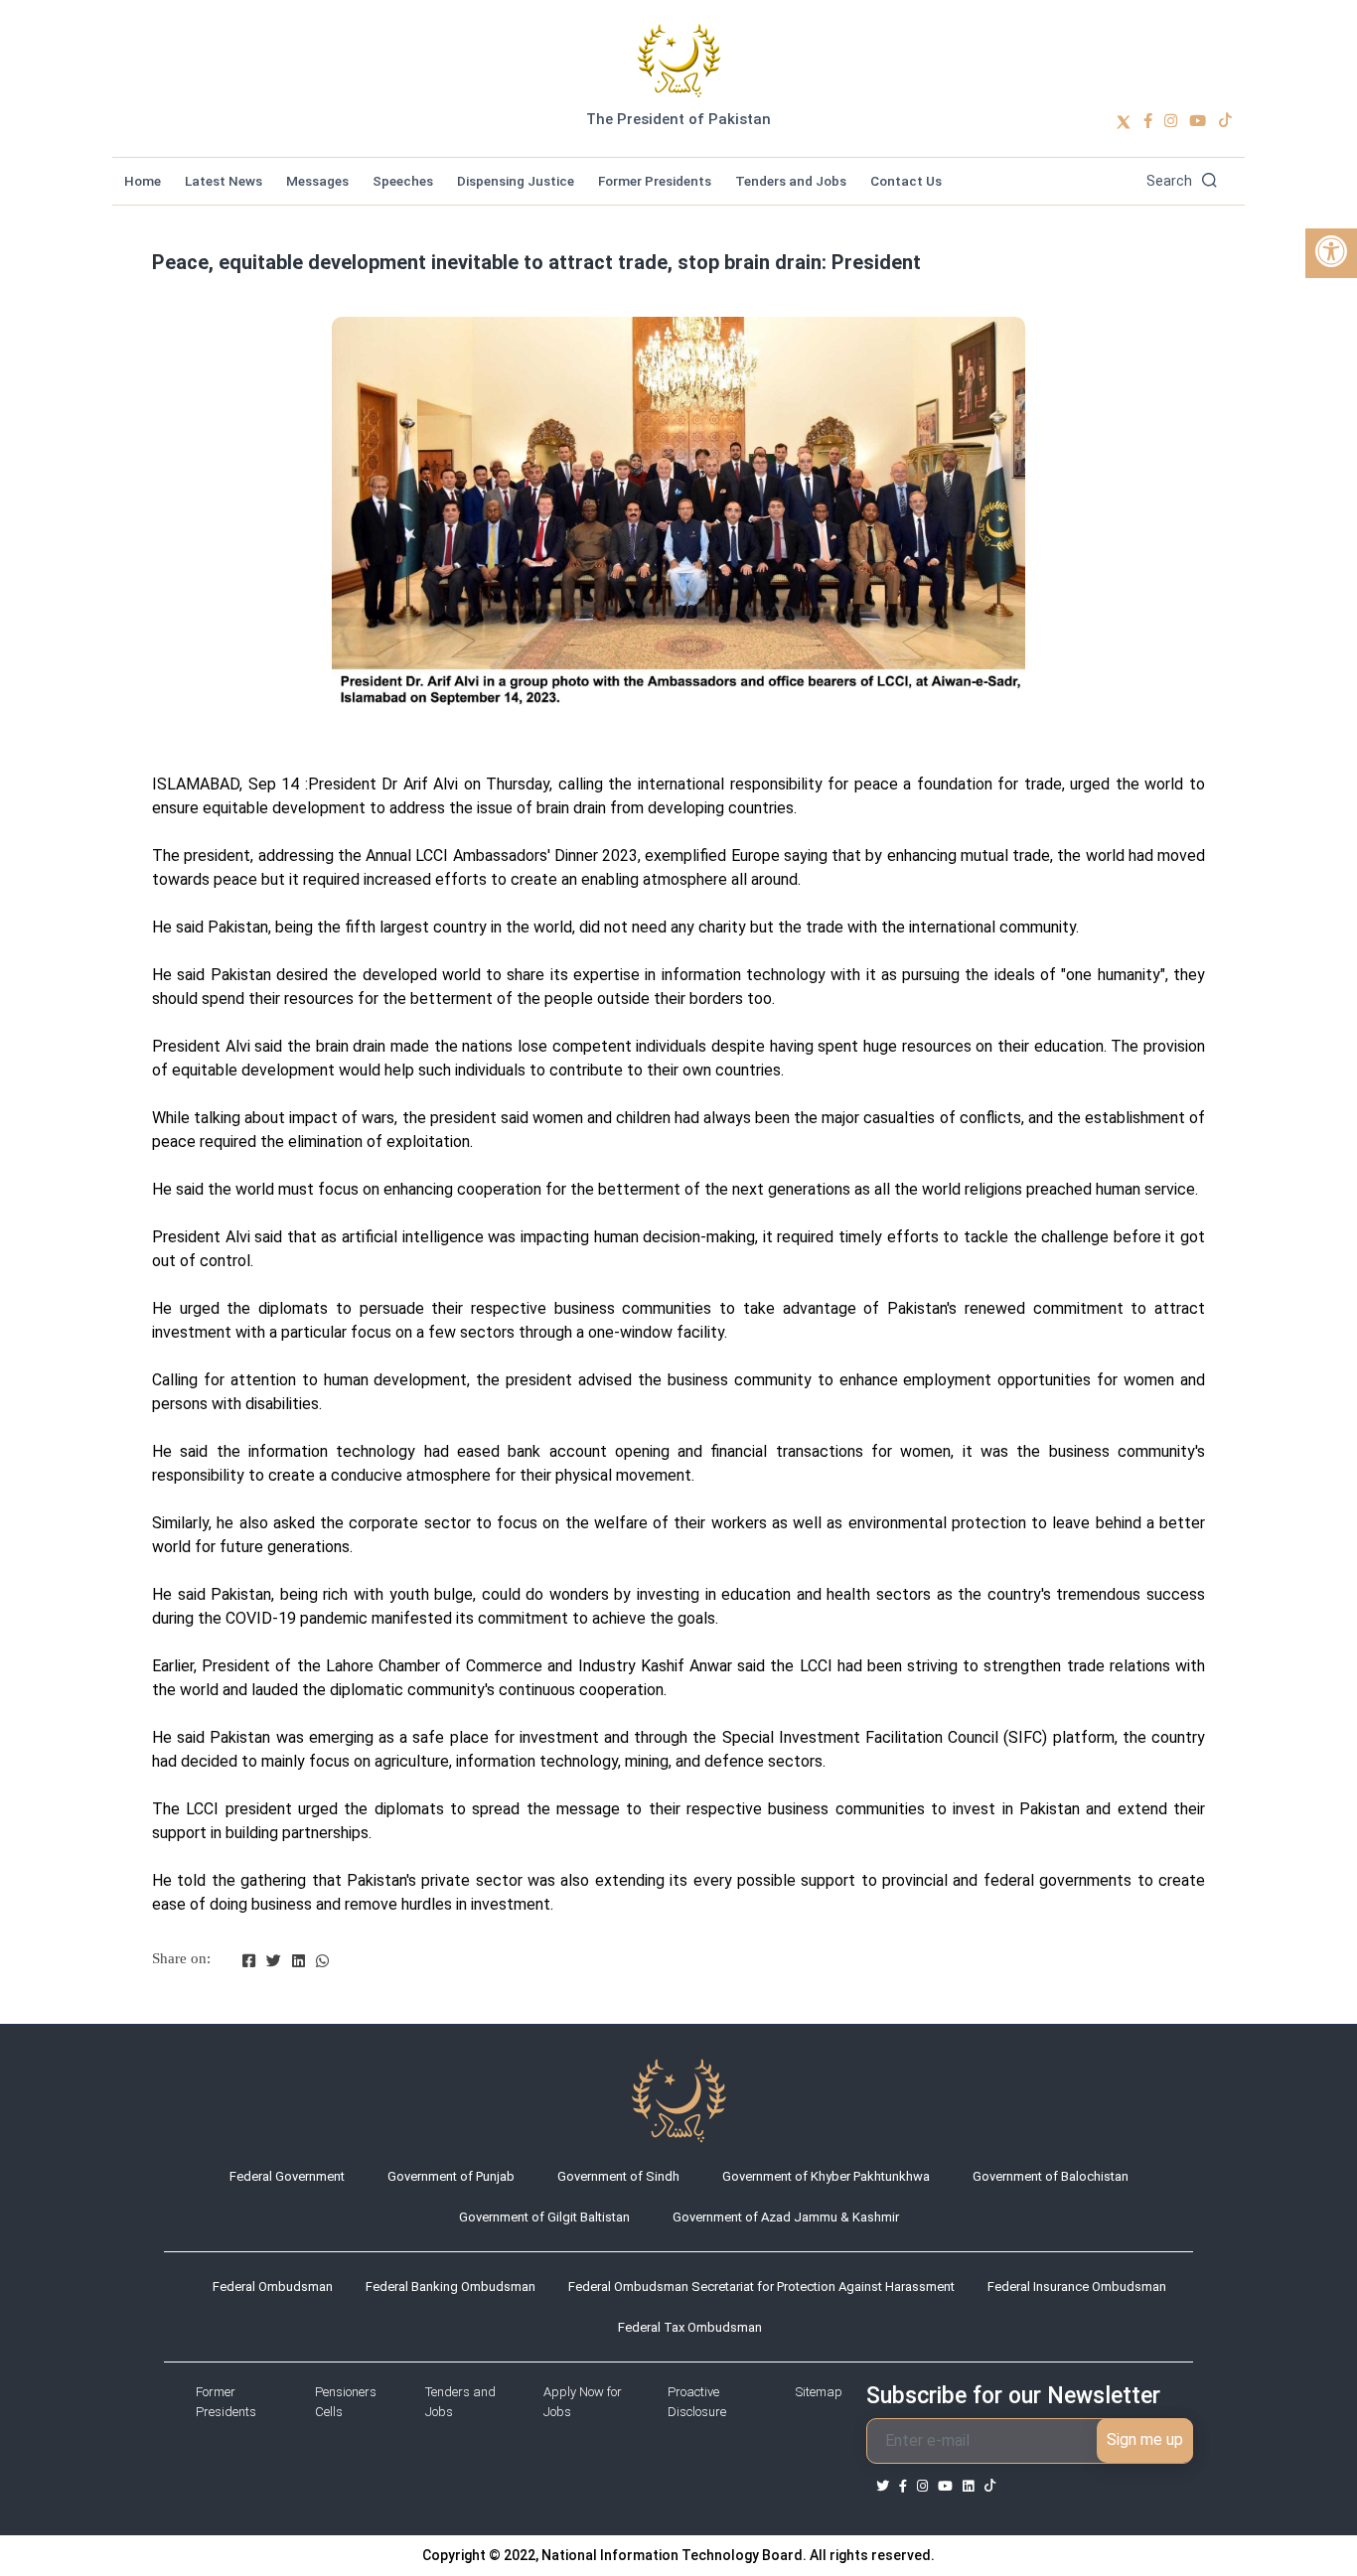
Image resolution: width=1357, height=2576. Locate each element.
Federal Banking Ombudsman (451, 2287)
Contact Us (906, 181)
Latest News (224, 181)
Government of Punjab (451, 2176)
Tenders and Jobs (791, 181)
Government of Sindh (618, 2176)
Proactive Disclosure (697, 2402)
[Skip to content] (679, 61)
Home (143, 181)
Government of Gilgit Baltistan (544, 2217)
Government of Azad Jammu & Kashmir (786, 2217)
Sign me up (1145, 2439)
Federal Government (287, 2176)
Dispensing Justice (516, 181)
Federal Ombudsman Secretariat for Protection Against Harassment (761, 2287)
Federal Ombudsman (273, 2287)
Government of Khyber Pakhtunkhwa (826, 2176)
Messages (317, 181)
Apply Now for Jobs (583, 2402)
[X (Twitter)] (1124, 121)
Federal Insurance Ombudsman (1077, 2287)
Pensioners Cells (346, 2402)
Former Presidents (655, 181)
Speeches (403, 181)
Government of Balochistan (1051, 2176)
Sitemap (819, 2392)
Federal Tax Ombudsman (690, 2327)
